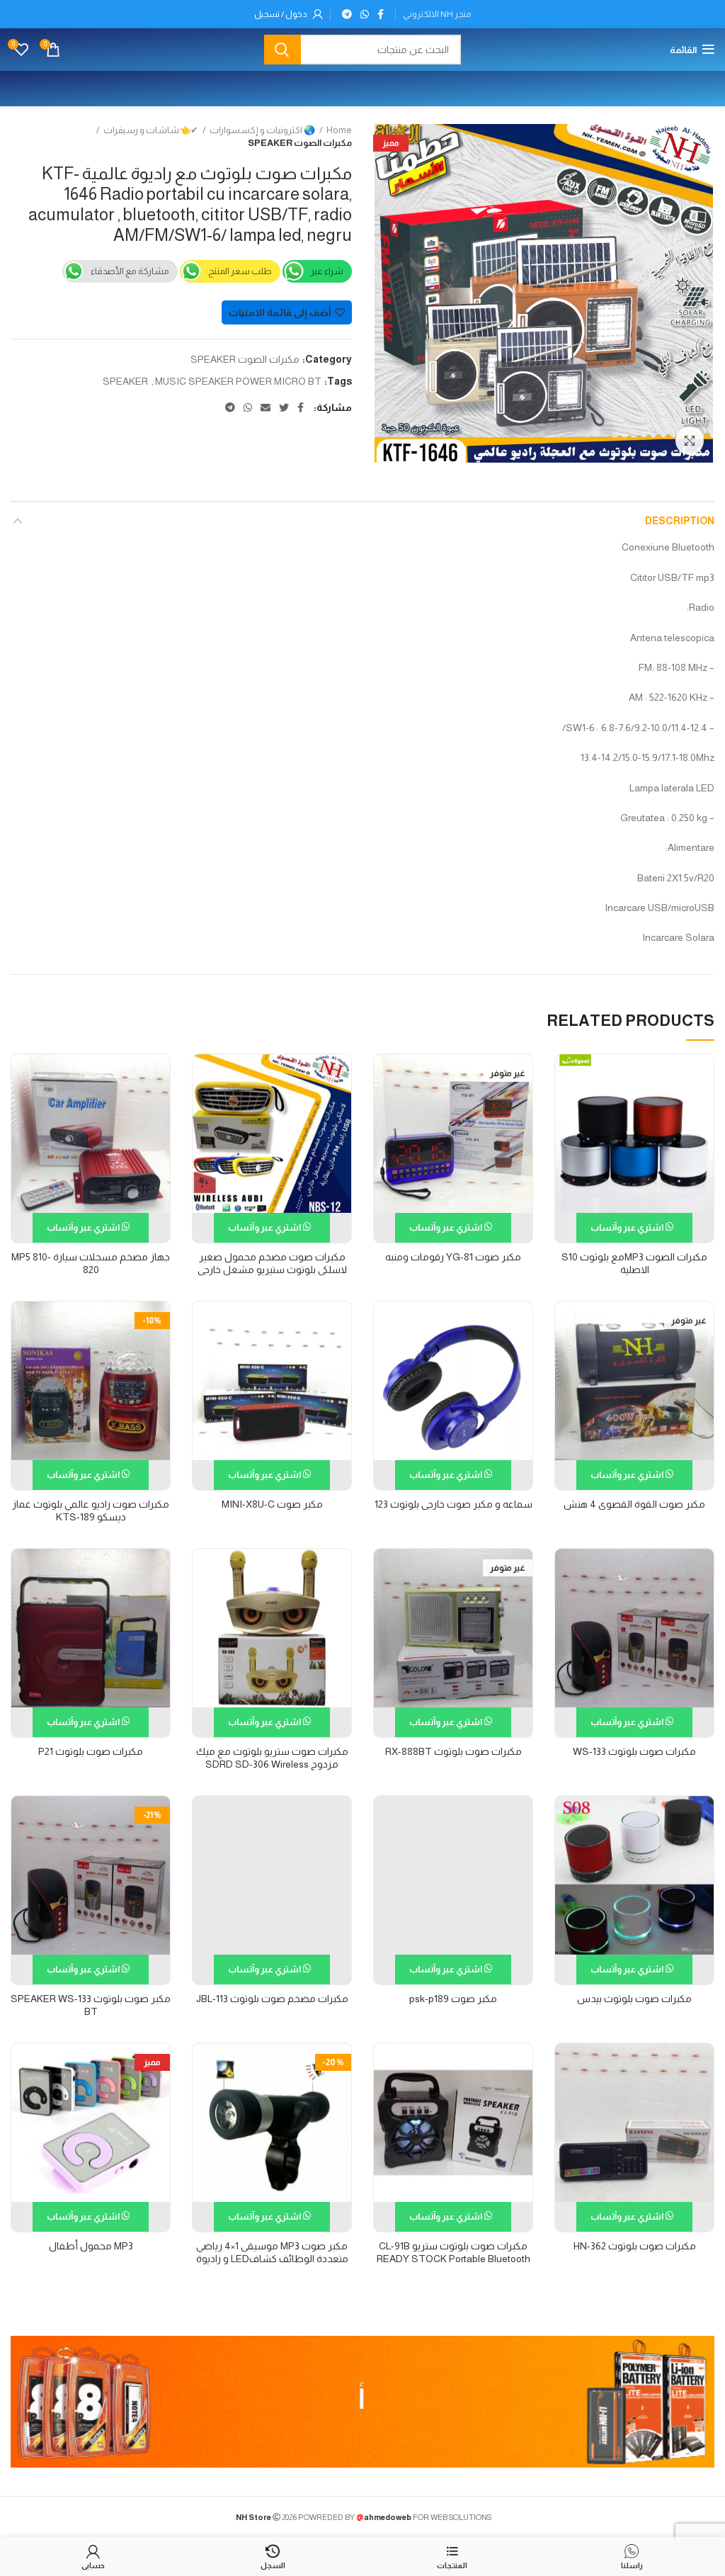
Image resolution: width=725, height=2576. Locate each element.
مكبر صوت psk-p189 (453, 1999)
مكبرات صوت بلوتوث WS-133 (634, 1751)
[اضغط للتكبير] (690, 441)
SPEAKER (125, 381)
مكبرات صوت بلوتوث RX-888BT (453, 1751)
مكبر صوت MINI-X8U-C (272, 1504)
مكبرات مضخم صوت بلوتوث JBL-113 (272, 1999)
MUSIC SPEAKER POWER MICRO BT (238, 381)
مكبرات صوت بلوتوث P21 (91, 1751)
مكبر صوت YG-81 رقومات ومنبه (453, 1257)
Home (339, 130)
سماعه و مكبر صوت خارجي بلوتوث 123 (453, 1504)
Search (282, 50)
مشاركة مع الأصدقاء (130, 271)
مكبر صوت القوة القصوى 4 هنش (634, 1504)
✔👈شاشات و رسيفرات (151, 130)
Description (680, 521)
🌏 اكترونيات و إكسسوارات (262, 130)
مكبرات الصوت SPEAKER (300, 143)
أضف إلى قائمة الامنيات (280, 312)
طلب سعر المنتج (240, 271)
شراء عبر (327, 271)
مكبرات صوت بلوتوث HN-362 (635, 2246)
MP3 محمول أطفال (91, 2246)
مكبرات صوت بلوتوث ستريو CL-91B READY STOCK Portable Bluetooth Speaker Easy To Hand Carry (453, 2259)
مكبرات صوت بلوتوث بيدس (634, 1999)
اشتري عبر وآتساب (628, 1227)
